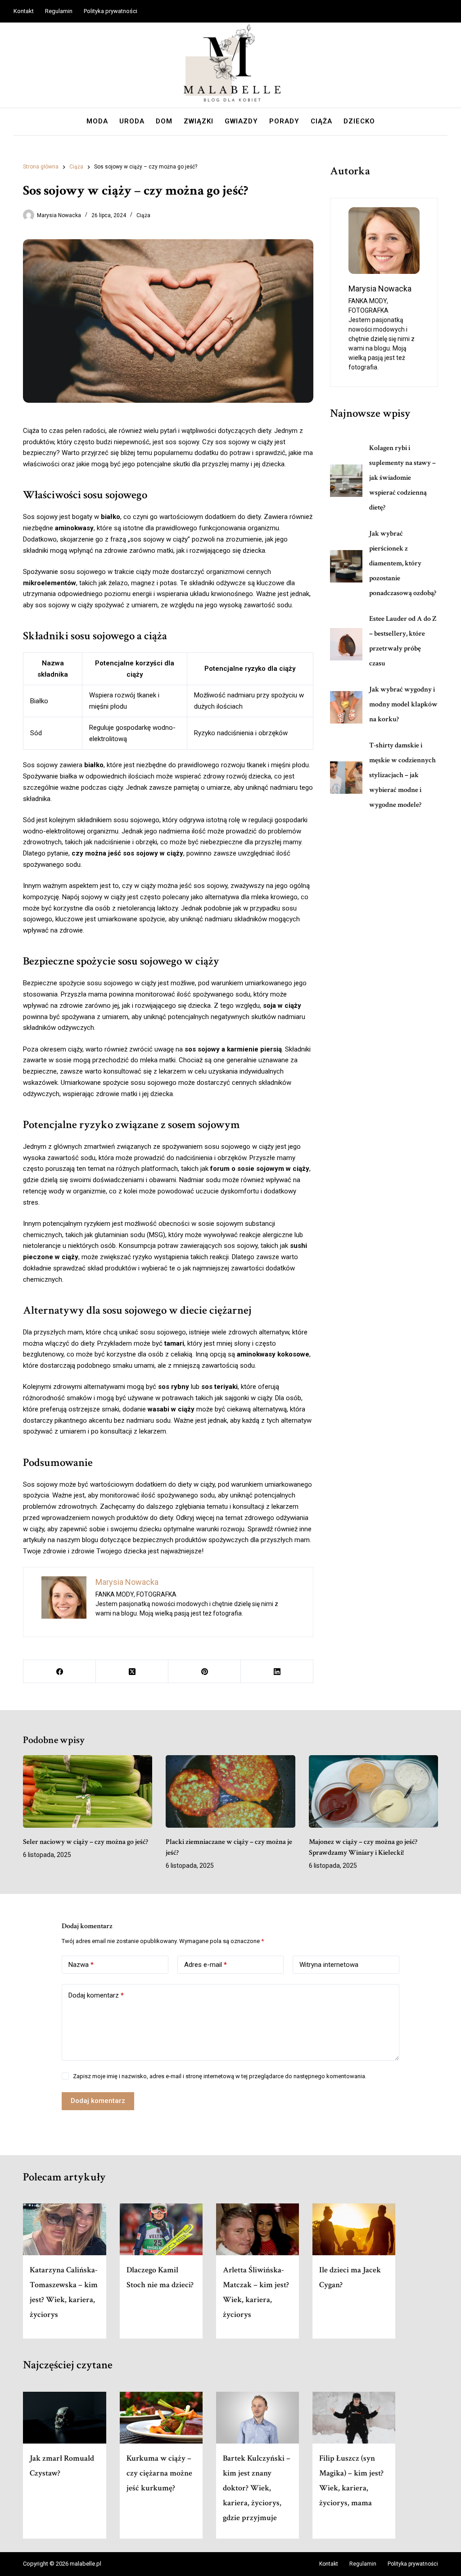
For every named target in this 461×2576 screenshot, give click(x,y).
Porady (284, 121)
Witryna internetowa (329, 1965)
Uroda (132, 121)
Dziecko (359, 121)
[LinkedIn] (277, 1672)
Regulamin (59, 11)
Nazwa (81, 1965)
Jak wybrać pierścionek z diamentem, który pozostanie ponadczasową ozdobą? (403, 563)
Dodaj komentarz (96, 1995)
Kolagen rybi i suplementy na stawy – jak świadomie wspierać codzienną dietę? (402, 478)
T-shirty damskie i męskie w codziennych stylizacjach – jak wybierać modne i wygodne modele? (402, 775)
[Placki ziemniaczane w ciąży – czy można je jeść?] (230, 1792)
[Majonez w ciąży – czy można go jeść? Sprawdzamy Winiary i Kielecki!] (373, 1792)
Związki (199, 121)
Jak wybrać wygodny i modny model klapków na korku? (403, 704)
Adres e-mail (206, 1965)
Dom (164, 121)
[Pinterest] (205, 1672)
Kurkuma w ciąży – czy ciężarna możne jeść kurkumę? (159, 2473)
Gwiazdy (241, 121)
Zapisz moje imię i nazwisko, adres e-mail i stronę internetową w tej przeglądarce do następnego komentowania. (220, 2076)
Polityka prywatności (111, 11)
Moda (97, 121)
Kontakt (24, 11)
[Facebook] (60, 1672)
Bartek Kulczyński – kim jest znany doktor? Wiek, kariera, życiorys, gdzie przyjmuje (257, 2488)
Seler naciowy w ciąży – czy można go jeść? (86, 1842)
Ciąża (321, 121)
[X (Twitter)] (132, 1672)
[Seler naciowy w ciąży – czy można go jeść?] (88, 1792)
